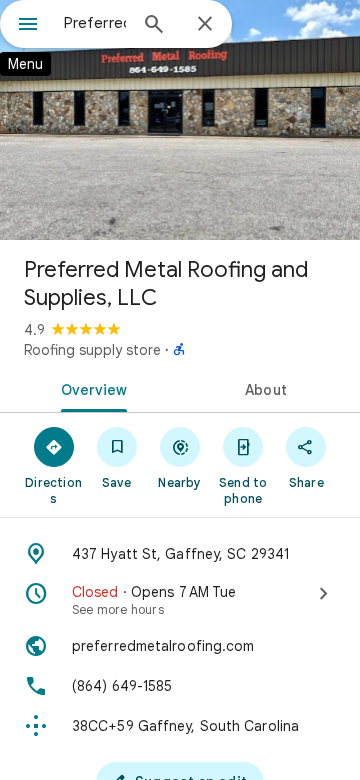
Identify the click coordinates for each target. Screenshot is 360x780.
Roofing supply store (92, 350)
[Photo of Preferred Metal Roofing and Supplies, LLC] (180, 120)
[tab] (90, 388)
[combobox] (95, 23)
